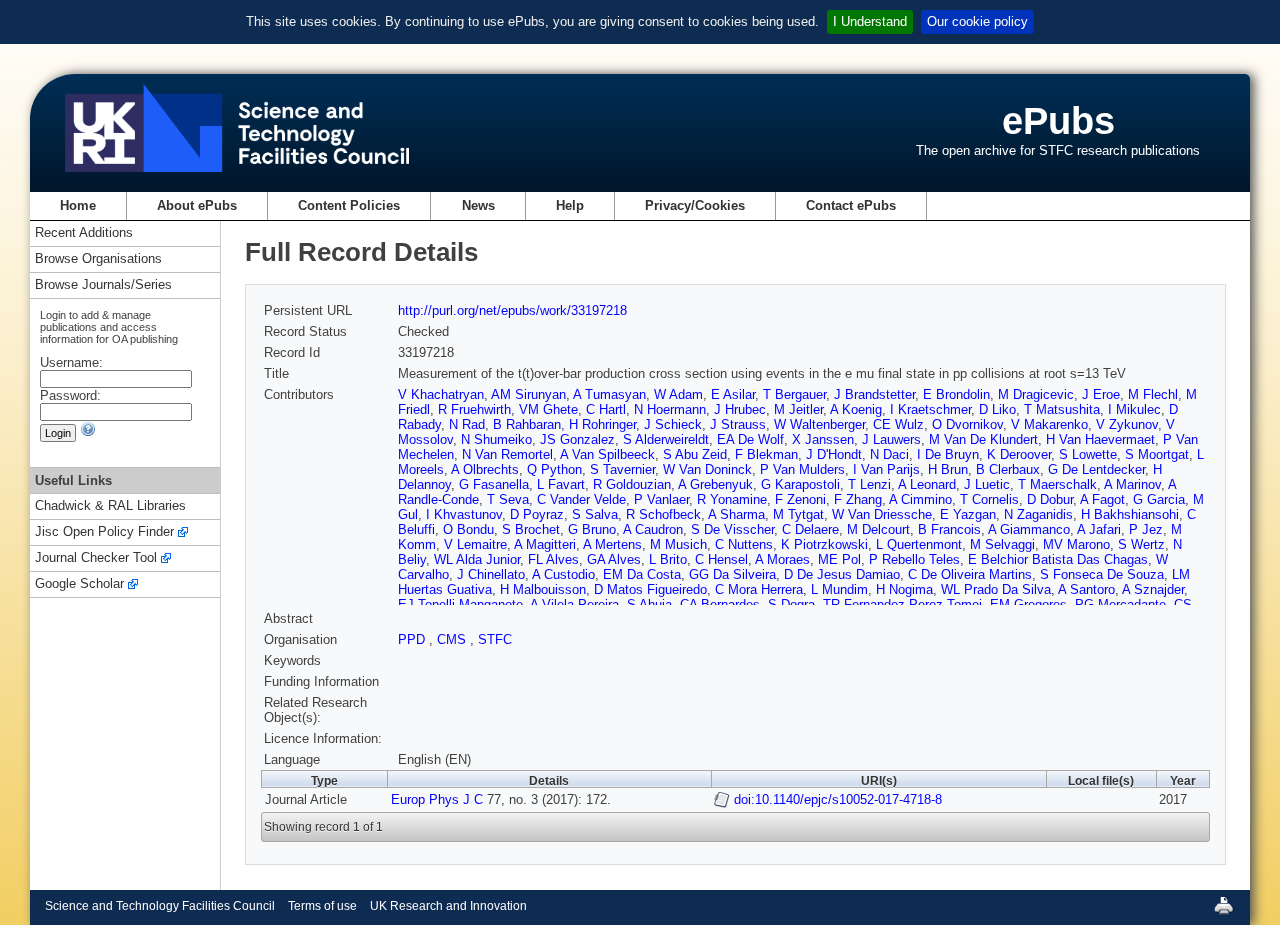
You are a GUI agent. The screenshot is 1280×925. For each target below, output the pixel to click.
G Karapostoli (800, 484)
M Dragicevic (1036, 394)
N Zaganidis (1038, 514)
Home (78, 205)
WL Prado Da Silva (996, 589)
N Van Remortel (507, 454)
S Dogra (791, 604)
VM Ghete (548, 409)
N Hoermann (670, 409)
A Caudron (653, 529)
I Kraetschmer (930, 409)
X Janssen (823, 439)
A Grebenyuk (715, 484)
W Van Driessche (882, 514)
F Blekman (766, 454)
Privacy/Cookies (695, 205)
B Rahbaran (527, 424)
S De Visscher (732, 529)
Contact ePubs (851, 205)
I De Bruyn (948, 454)
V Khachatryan (441, 394)
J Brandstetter (874, 394)
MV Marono (1076, 544)
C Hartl (606, 409)
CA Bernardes (720, 604)
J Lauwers (891, 439)
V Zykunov (1127, 424)
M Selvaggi (1002, 544)
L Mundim (839, 589)
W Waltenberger (819, 424)
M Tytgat (798, 514)
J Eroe (1101, 394)
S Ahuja (649, 604)
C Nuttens (744, 544)
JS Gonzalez (577, 439)
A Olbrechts (485, 469)
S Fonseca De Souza (1102, 574)
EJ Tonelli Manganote (460, 604)
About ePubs (197, 205)
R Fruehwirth (474, 409)
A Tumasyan (609, 394)
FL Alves (553, 559)
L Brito (668, 559)
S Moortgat (1157, 454)
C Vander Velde (581, 499)
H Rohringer (602, 424)
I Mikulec (1134, 409)
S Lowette (1088, 454)
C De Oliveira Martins (970, 574)
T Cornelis (989, 499)
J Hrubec (740, 409)
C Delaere (810, 529)
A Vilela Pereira (574, 604)
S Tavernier (622, 469)
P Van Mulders (802, 469)
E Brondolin (956, 394)
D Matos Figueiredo (650, 589)
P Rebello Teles (914, 559)
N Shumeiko (496, 439)
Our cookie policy (977, 21)
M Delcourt (878, 529)
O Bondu (468, 529)
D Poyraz (537, 514)
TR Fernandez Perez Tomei (902, 604)
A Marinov (1132, 484)
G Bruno (592, 529)
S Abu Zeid (695, 454)
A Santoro (1086, 589)
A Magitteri (545, 544)
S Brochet (531, 529)
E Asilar (733, 394)
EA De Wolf (750, 439)
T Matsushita (1062, 409)
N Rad (467, 424)
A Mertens (612, 544)
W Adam (678, 394)
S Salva (595, 514)
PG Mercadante (1120, 604)
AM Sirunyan (528, 394)
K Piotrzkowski (824, 544)
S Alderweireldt (666, 439)
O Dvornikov (967, 424)
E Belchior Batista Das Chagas (1058, 559)
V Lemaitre (475, 544)
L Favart (561, 484)
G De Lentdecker (1096, 469)
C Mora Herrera (759, 589)
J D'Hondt (834, 454)
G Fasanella (494, 484)
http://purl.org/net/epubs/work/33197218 (512, 310)
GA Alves (614, 559)
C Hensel (721, 559)
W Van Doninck (707, 469)
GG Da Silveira (732, 574)
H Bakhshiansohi (1130, 514)
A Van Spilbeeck (607, 454)
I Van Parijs (886, 469)
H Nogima (904, 589)
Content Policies (349, 205)
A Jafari (1099, 529)
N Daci (889, 454)
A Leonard (927, 484)
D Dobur (1050, 499)
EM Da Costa (642, 574)
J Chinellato (491, 574)
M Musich (678, 544)
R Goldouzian (632, 484)
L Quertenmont (919, 544)
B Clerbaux (1008, 469)
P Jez (1146, 529)
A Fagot (1102, 499)
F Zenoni (800, 499)
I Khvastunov (464, 514)
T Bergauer (794, 394)
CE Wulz (898, 424)
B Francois (949, 529)
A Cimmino (920, 499)
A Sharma (736, 514)
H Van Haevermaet (1100, 439)
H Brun (948, 469)
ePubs (1058, 120)
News (478, 205)
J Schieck (673, 424)
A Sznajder (1153, 589)
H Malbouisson (543, 589)
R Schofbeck (663, 514)
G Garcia (1159, 499)
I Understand (870, 21)
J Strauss (738, 424)
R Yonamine (732, 499)
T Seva (508, 499)
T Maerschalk (1057, 484)
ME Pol (839, 559)
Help (570, 205)
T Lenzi (869, 484)
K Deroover (1019, 454)
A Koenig (856, 409)
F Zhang (858, 499)
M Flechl (1153, 394)
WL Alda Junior (477, 559)
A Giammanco (1029, 529)
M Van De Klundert (983, 439)
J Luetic (987, 484)
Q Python (554, 469)
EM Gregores (1028, 604)
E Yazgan (968, 514)
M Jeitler (798, 409)
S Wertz (1141, 544)
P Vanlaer (661, 499)
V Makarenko (1049, 424)
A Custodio (563, 574)
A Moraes (782, 559)
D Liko (997, 409)
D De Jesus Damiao (842, 574)
